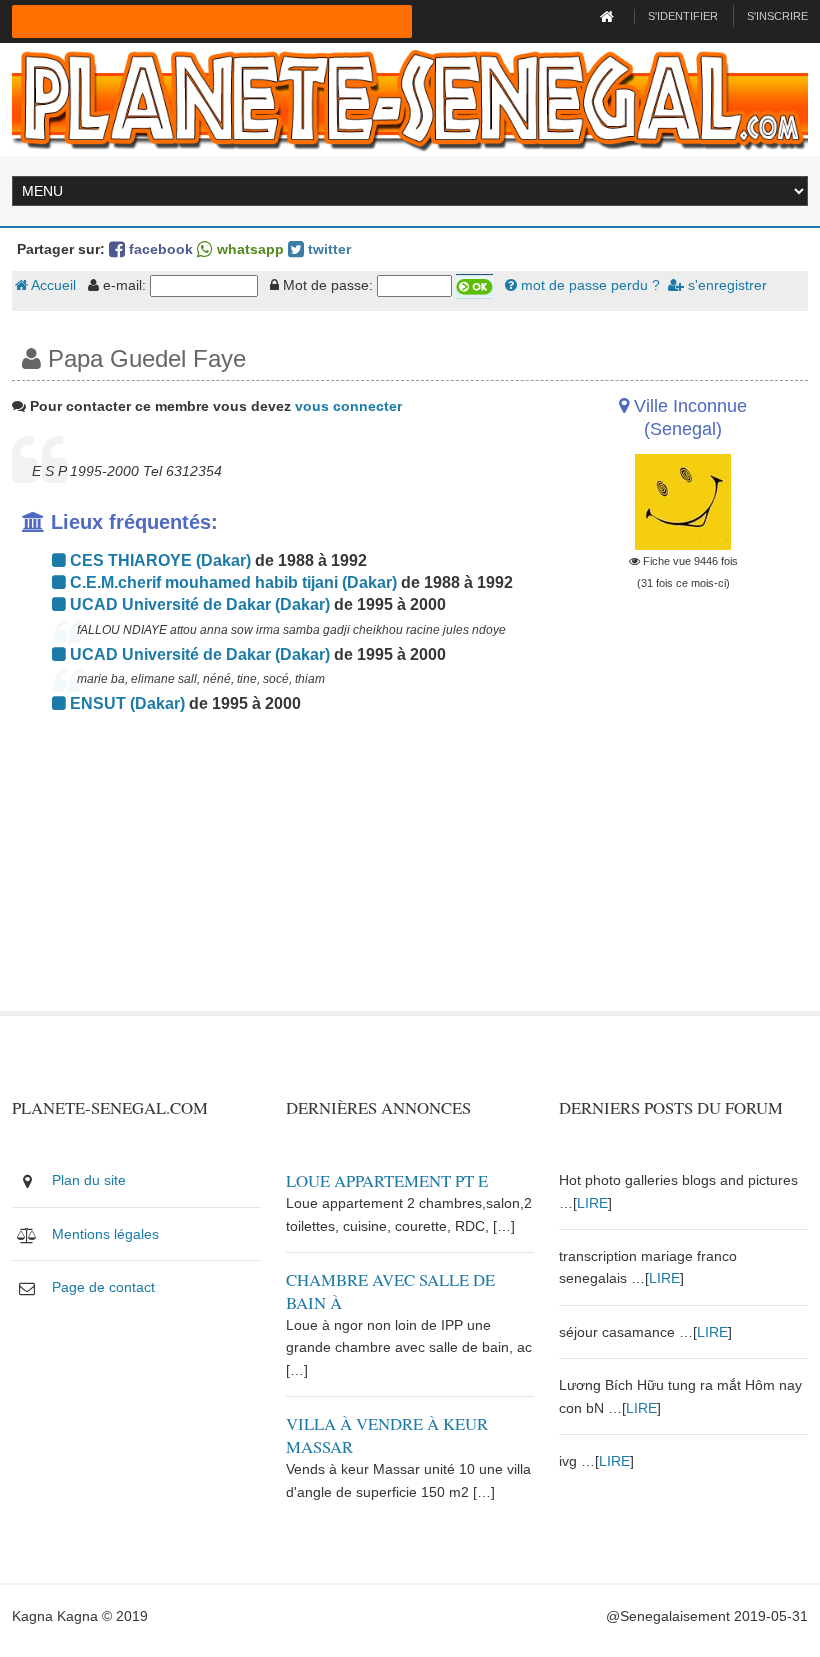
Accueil (52, 285)
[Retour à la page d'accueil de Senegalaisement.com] (609, 16)
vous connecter (348, 406)
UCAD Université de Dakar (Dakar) (198, 604)
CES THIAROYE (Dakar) (158, 560)
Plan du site (89, 1180)
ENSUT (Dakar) (125, 703)
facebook (159, 249)
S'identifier (683, 16)
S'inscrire (777, 16)
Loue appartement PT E (387, 1180)
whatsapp (248, 249)
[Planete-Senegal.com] (409, 98)
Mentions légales (105, 1234)
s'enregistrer (725, 285)
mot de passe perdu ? (588, 285)
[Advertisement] (273, 871)
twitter (327, 249)
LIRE (592, 1203)
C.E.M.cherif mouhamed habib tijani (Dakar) (231, 582)
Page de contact (103, 1287)
